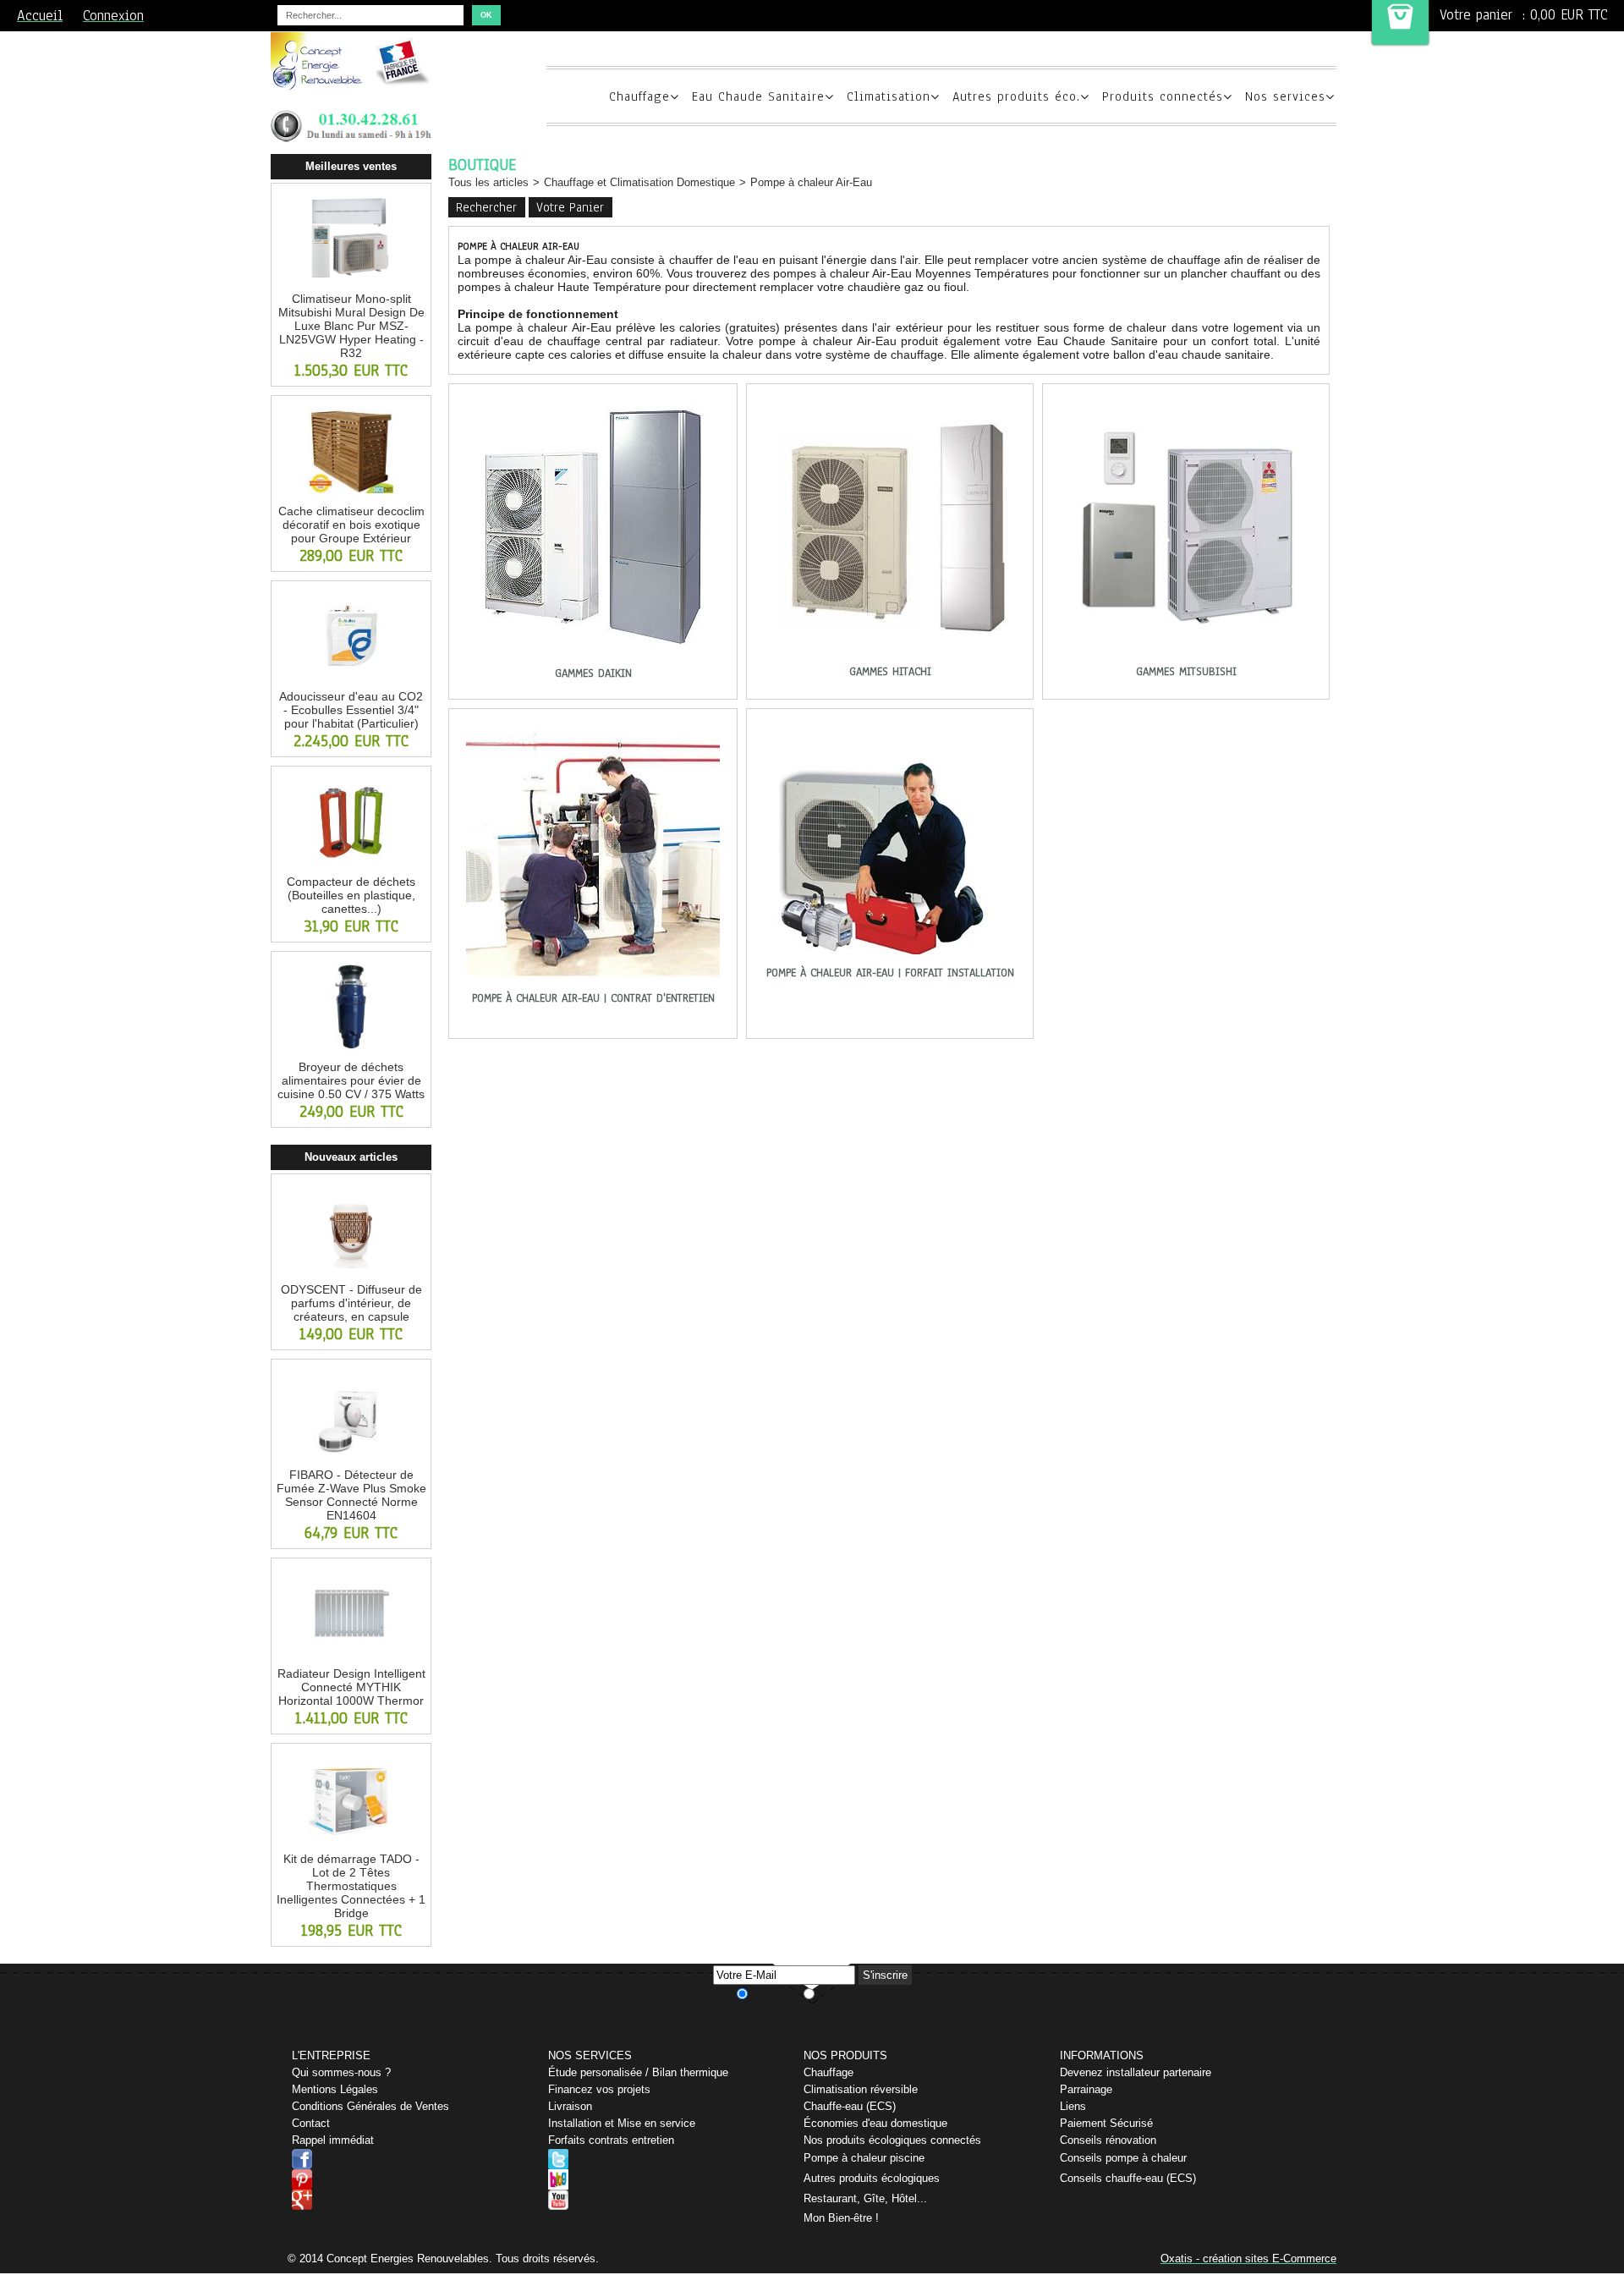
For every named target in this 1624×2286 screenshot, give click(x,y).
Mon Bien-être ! (841, 2218)
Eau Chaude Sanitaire (758, 96)
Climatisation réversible (861, 2089)
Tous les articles (488, 182)
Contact (311, 2123)
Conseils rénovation (1108, 2140)
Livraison (570, 2106)
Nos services (1285, 96)
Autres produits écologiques (872, 2178)
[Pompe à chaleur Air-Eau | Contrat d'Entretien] (593, 984)
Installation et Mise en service (622, 2123)
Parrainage (1086, 2089)
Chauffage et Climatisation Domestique (639, 182)
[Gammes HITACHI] (890, 657)
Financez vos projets (599, 2089)
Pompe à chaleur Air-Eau (811, 182)
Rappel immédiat (333, 2140)
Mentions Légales (335, 2089)
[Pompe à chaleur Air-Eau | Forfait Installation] (890, 959)
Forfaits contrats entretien (611, 2140)
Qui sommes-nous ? (341, 2072)
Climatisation (889, 96)
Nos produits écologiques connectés (892, 2140)
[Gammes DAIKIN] (593, 659)
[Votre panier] (1400, 22)
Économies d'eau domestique (875, 2123)
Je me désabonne (853, 1992)
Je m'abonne (776, 1992)
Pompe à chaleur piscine (864, 2158)
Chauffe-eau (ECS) (850, 2106)
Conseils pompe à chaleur (1123, 2158)
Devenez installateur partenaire (1136, 2072)
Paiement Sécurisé (1106, 2123)
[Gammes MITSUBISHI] (1186, 657)
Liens (1073, 2106)
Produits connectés (1163, 96)
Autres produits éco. (1016, 96)
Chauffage (639, 96)
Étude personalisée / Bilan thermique (638, 2072)
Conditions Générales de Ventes (370, 2106)
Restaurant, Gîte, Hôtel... (865, 2198)
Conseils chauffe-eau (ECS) (1128, 2178)
